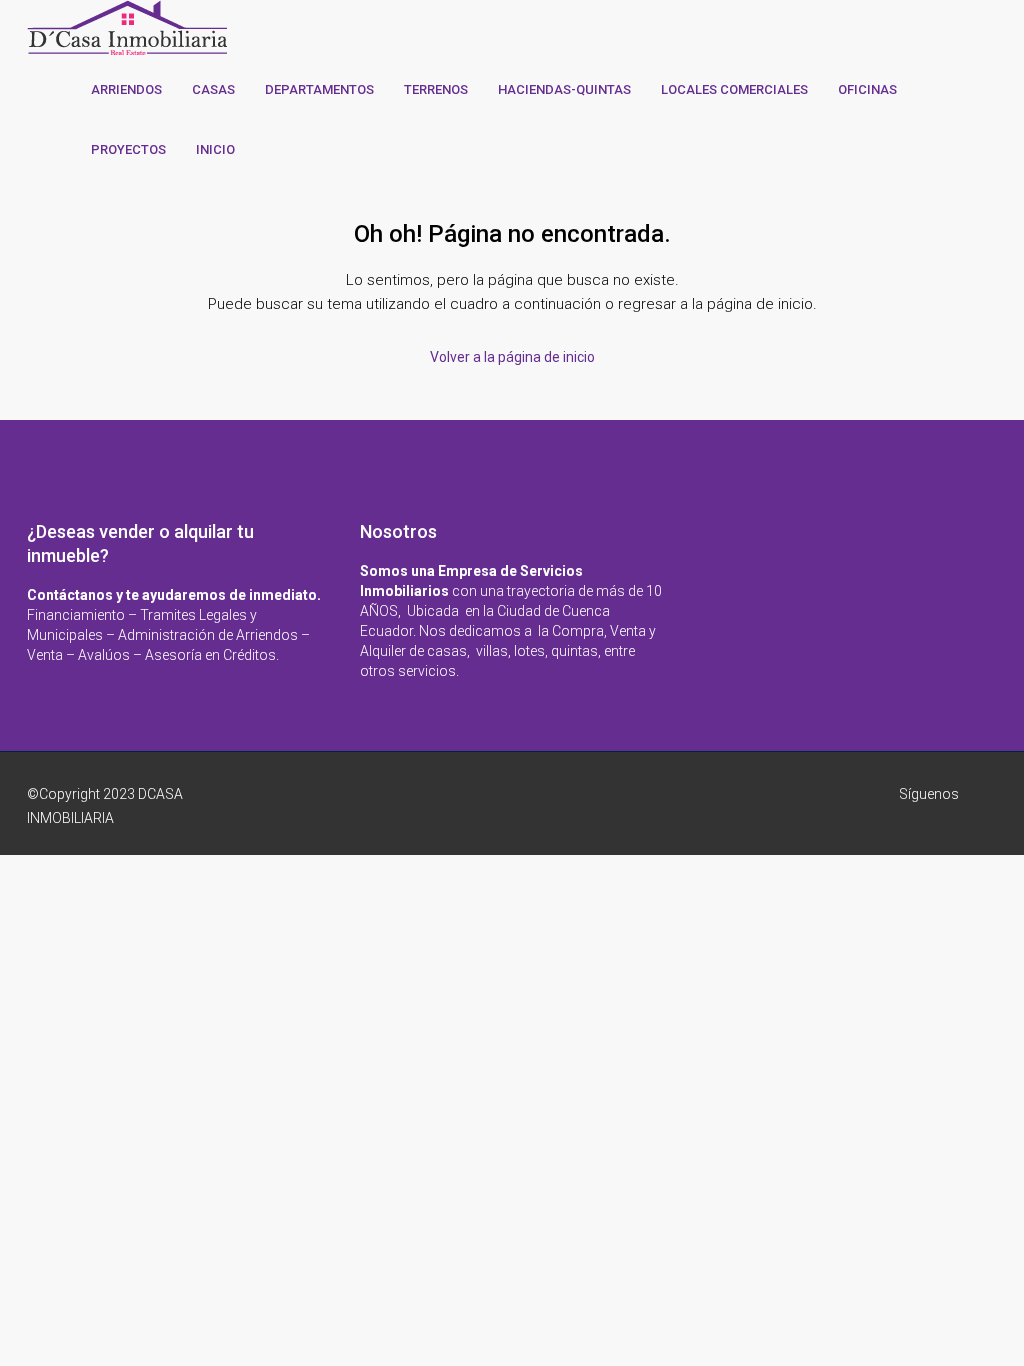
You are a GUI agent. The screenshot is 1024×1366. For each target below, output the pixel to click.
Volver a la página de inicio (512, 357)
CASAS (213, 89)
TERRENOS (436, 89)
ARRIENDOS (126, 89)
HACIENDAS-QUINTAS (564, 89)
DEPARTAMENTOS (319, 89)
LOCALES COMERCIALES (734, 89)
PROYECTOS (128, 149)
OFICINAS (867, 89)
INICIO (215, 149)
